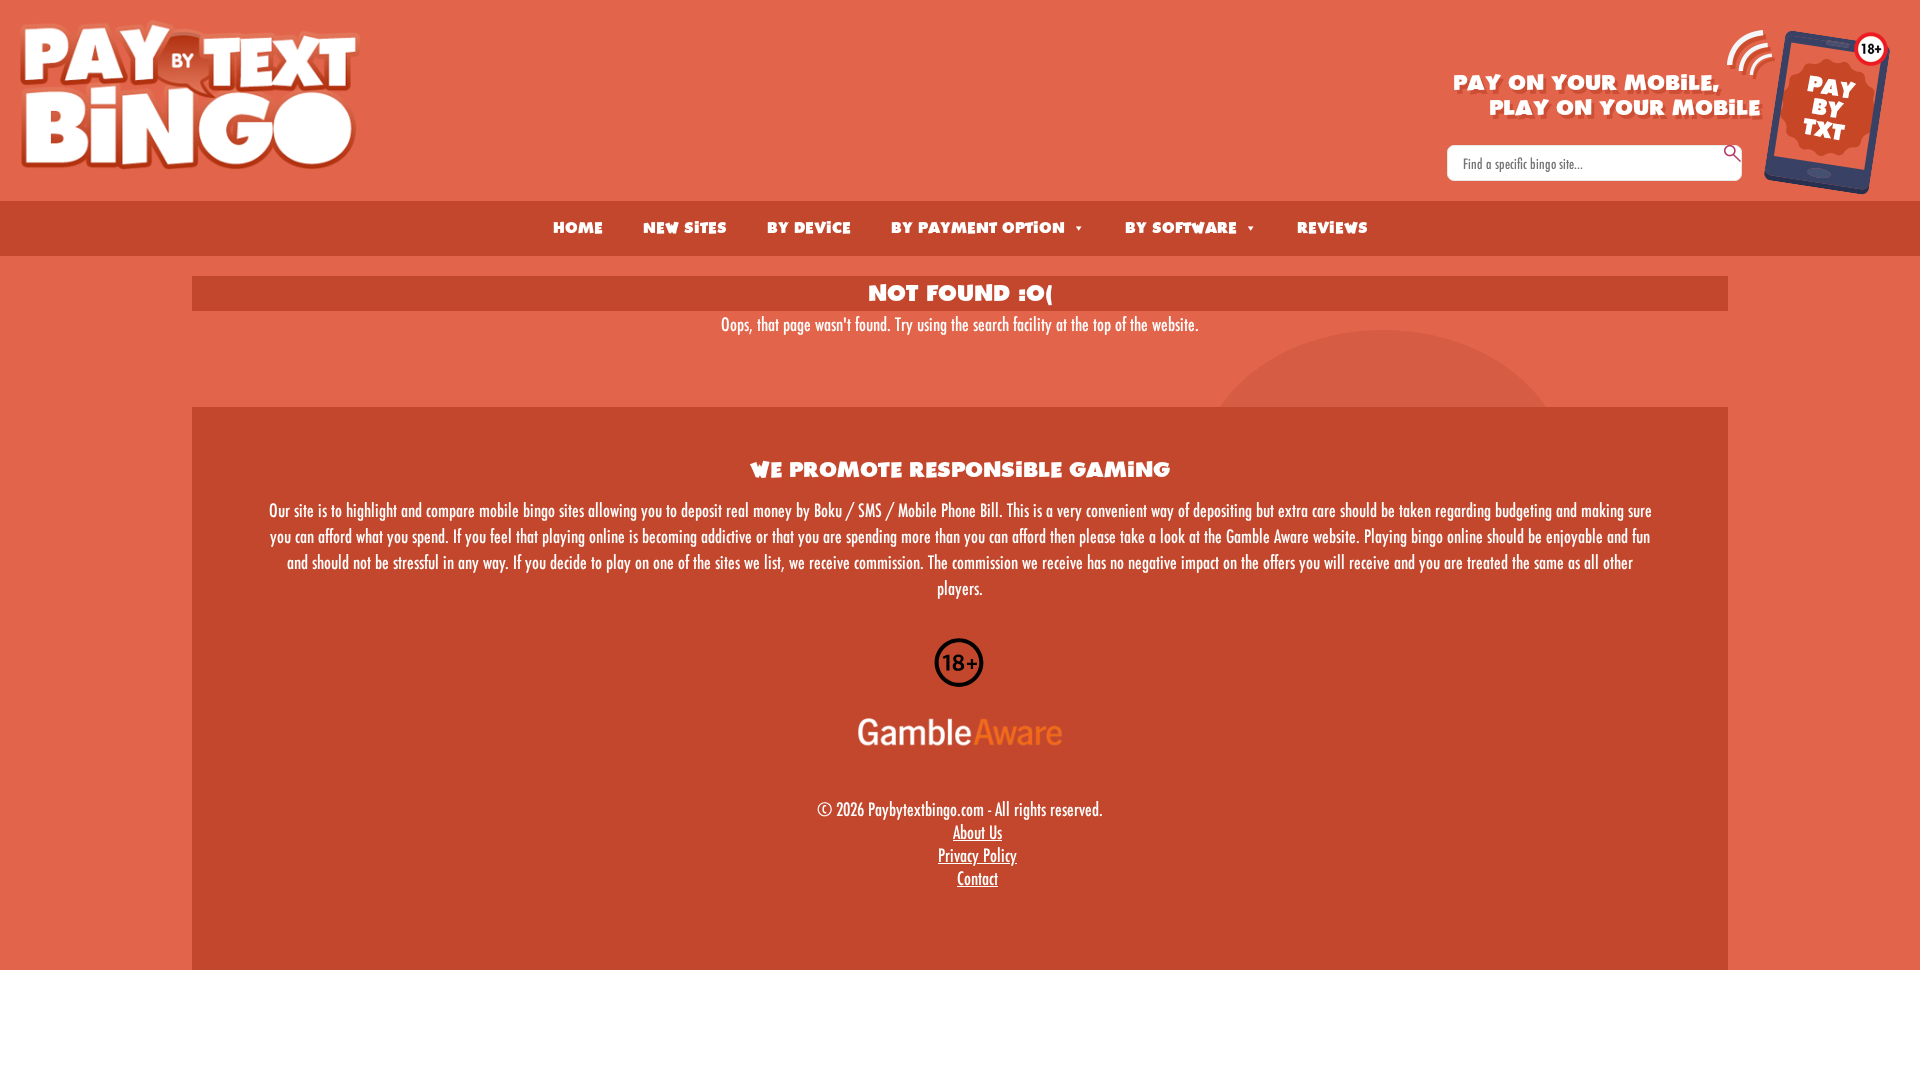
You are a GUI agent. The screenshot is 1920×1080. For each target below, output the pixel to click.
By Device (809, 228)
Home (578, 228)
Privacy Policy (977, 855)
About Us (977, 832)
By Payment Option (978, 228)
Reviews (1332, 228)
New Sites (685, 228)
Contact (977, 878)
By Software (1181, 228)
